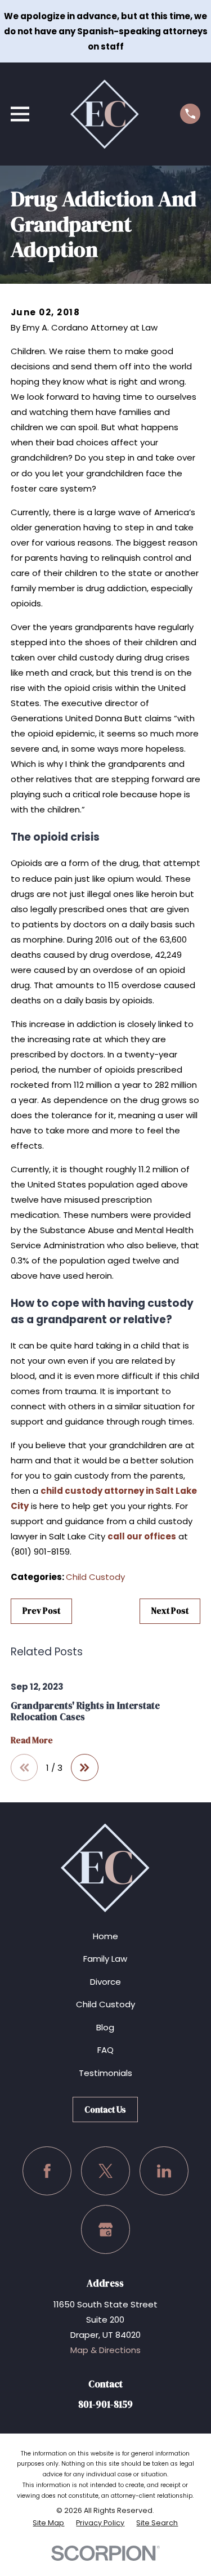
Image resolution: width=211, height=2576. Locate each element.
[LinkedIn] (164, 2171)
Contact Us (105, 2110)
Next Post (170, 1611)
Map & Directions (105, 2350)
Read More (32, 1741)
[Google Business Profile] (106, 2230)
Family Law (105, 1959)
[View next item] (85, 1768)
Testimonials (105, 2073)
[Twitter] (106, 2171)
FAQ (105, 2050)
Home (105, 1936)
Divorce (105, 1982)
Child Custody (95, 1577)
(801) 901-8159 (40, 1552)
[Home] (105, 114)
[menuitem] (48, 2523)
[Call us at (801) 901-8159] (190, 114)
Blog (105, 2027)
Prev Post (41, 1611)
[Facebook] (47, 2171)
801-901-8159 (105, 2405)
